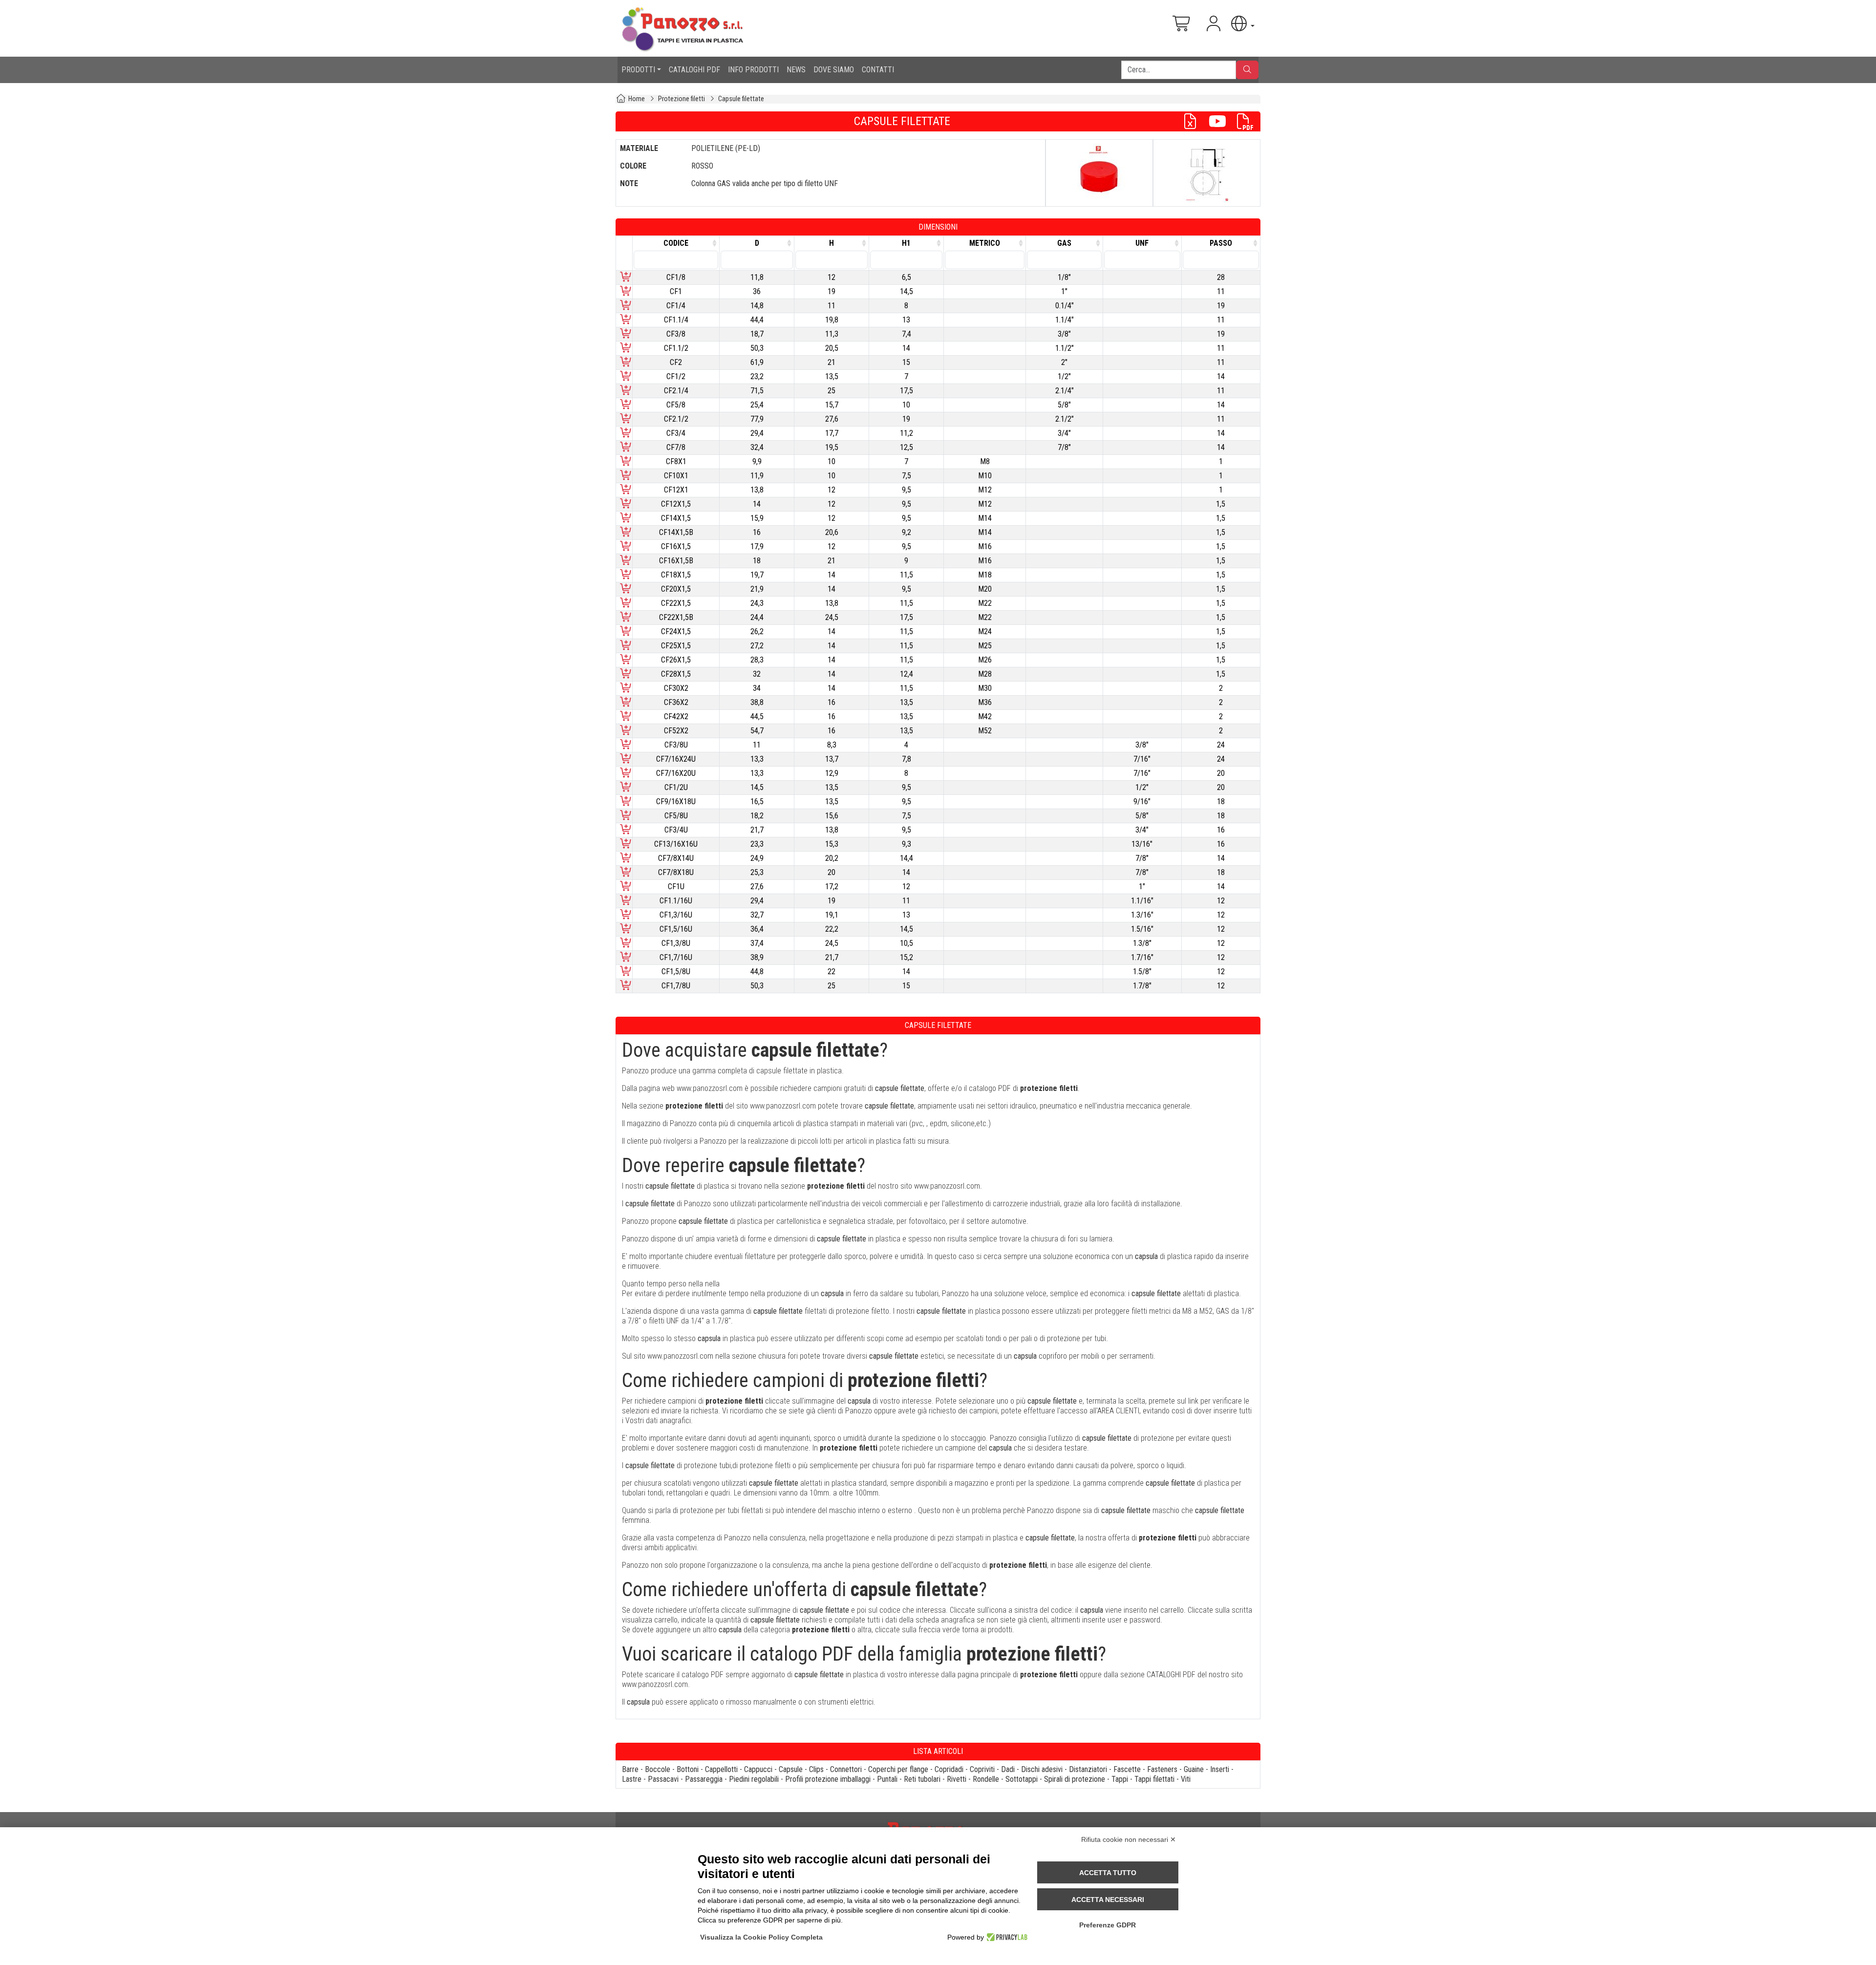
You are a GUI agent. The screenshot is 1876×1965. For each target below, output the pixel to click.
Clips (816, 1769)
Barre (630, 1769)
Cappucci (758, 1769)
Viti (1186, 1779)
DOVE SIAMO (834, 70)
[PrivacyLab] (1006, 1937)
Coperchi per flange (898, 1769)
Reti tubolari (922, 1779)
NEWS (796, 70)
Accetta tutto (1108, 1873)
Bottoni (688, 1769)
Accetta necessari (1108, 1900)
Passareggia (704, 1779)
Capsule (791, 1769)
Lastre (632, 1779)
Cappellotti (721, 1769)
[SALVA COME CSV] (1194, 121)
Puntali (887, 1779)
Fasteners (1162, 1769)
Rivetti (957, 1779)
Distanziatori (1088, 1769)
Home (637, 99)
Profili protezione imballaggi (828, 1779)
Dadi (1008, 1769)
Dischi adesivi (1042, 1769)
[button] (1242, 24)
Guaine (1194, 1769)
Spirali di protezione (1075, 1779)
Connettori (846, 1769)
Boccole (658, 1769)
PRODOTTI (638, 70)
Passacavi (663, 1779)
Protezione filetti (682, 99)
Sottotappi (1022, 1779)
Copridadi (949, 1769)
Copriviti (982, 1769)
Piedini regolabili (754, 1779)
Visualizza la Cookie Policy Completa (761, 1937)
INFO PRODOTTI (753, 70)
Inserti (1220, 1769)
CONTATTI (878, 70)
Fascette (1127, 1769)
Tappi (1120, 1779)
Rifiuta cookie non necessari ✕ (1129, 1839)
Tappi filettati (1154, 1779)
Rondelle (986, 1779)
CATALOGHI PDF (694, 70)
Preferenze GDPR (1108, 1925)
